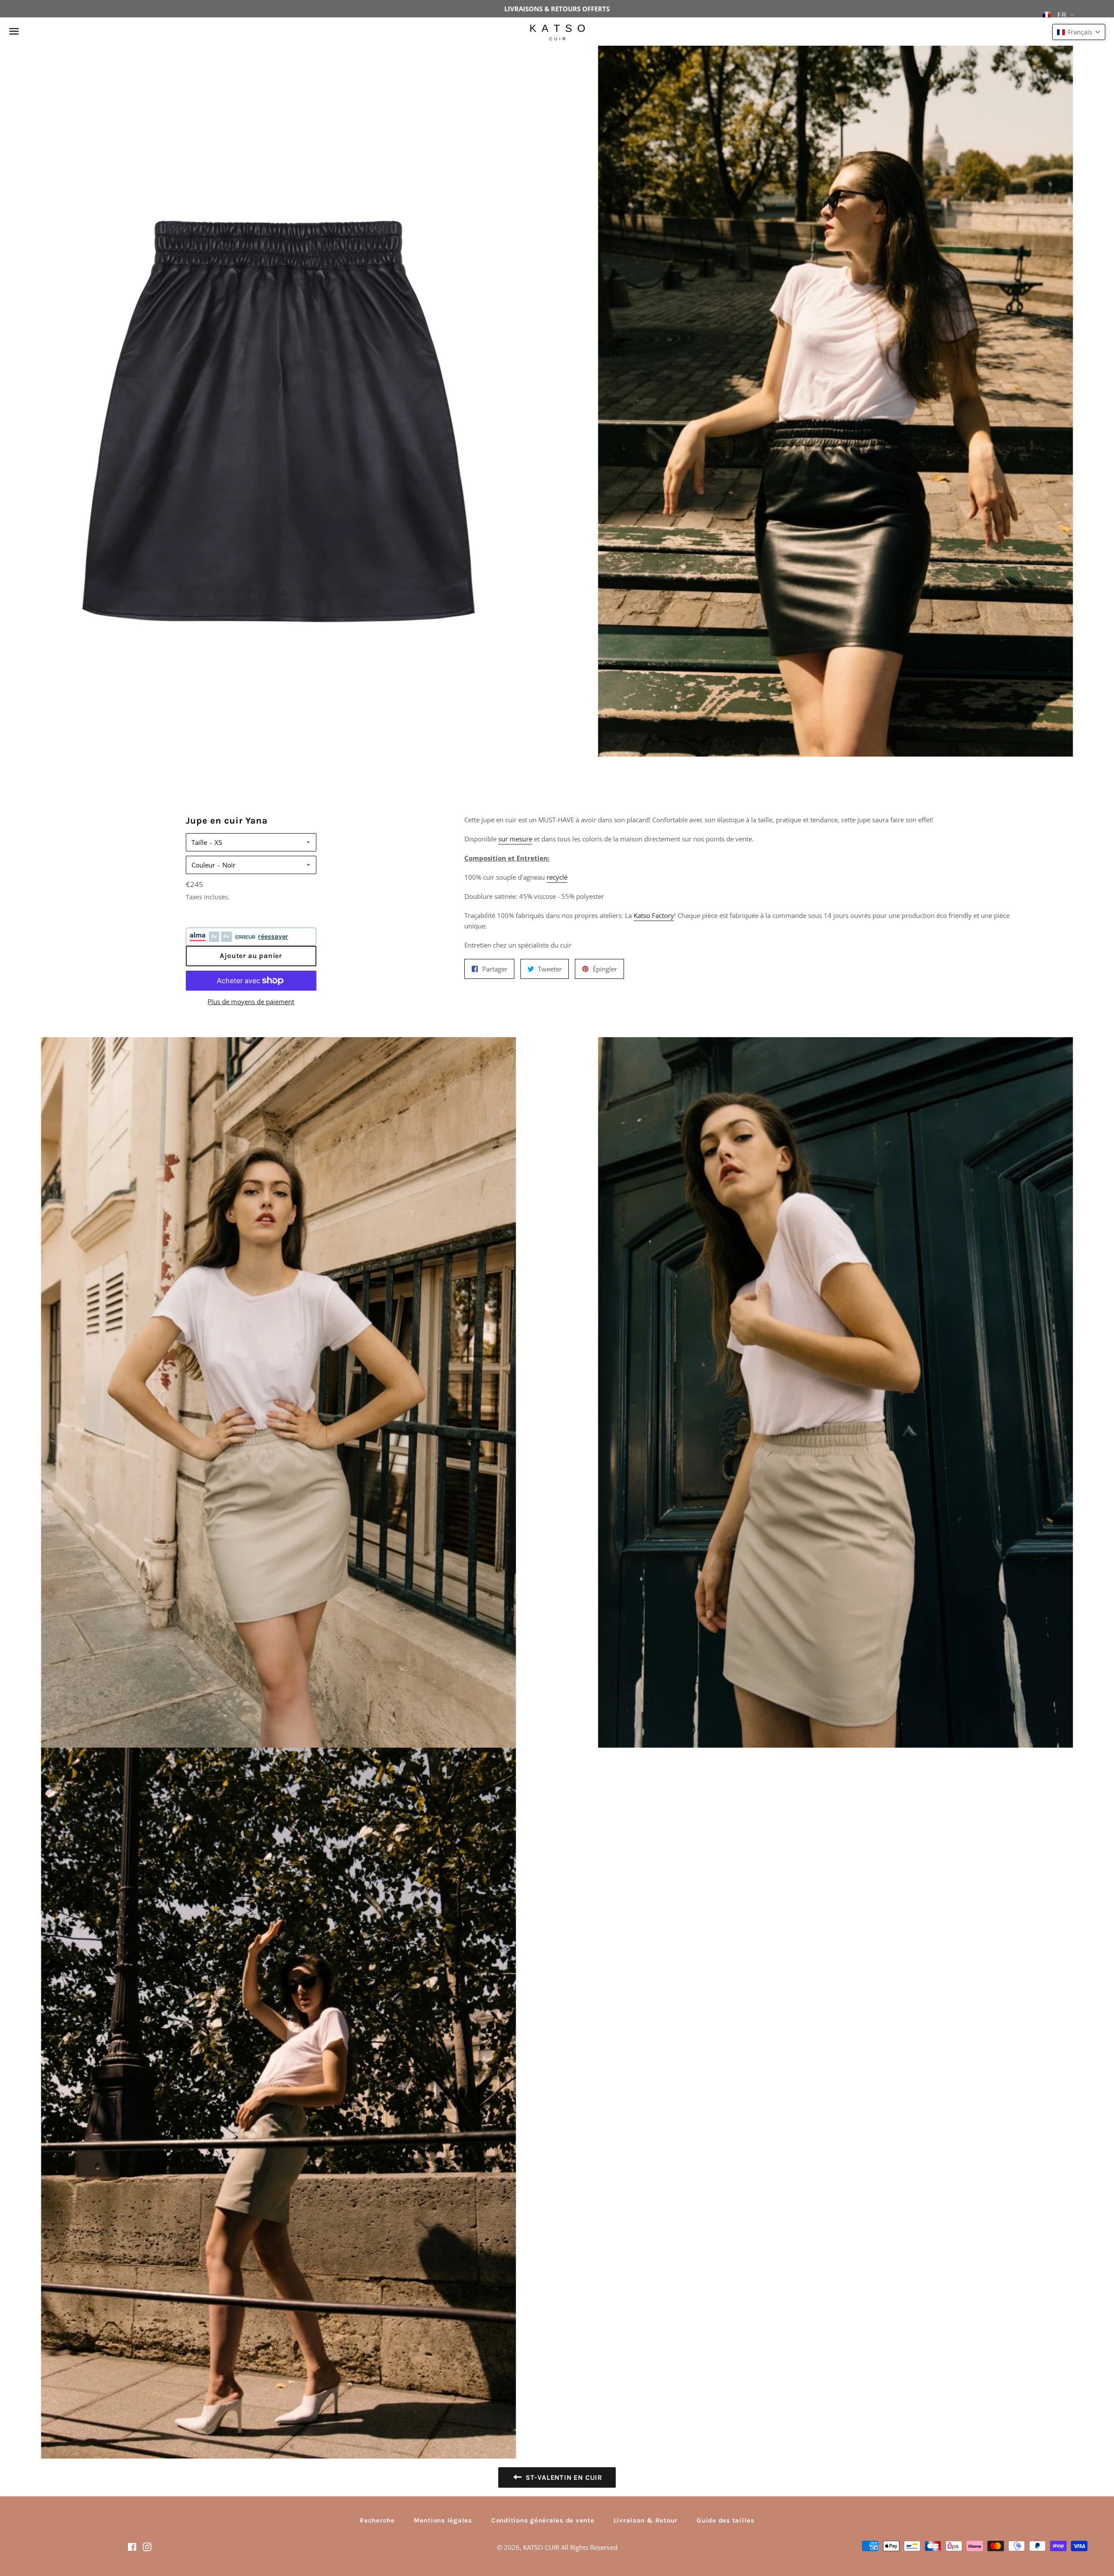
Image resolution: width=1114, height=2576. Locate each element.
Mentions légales (443, 2520)
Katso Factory (654, 915)
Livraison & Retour (646, 2520)
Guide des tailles (726, 2520)
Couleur (203, 865)
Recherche (377, 2520)
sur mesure (515, 839)
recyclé (557, 877)
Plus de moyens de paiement (251, 1002)
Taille (199, 842)
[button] (1079, 32)
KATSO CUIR (541, 2547)
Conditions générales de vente (543, 2520)
